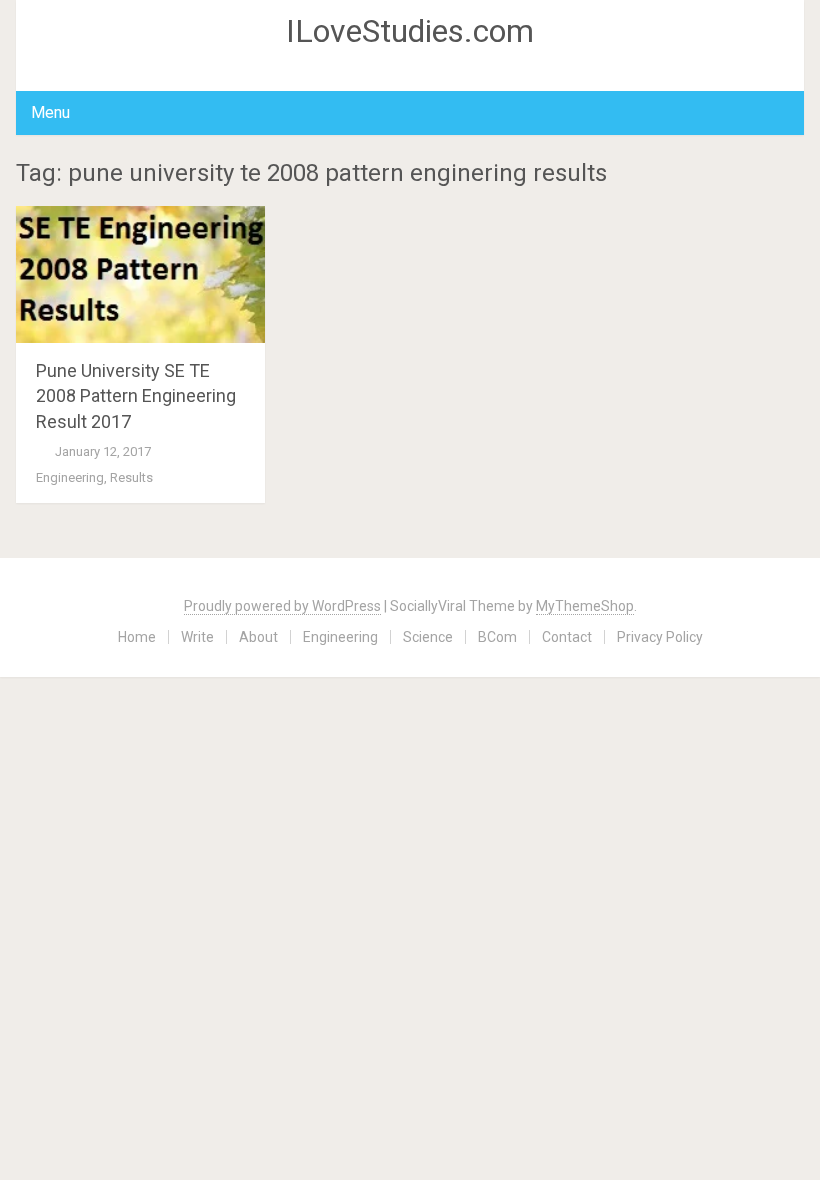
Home (137, 637)
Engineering (70, 477)
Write (197, 637)
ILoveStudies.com (410, 31)
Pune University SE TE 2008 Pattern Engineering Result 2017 (136, 395)
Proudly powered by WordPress (282, 606)
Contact (567, 637)
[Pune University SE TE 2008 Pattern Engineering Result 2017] (140, 274)
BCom (497, 637)
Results (131, 477)
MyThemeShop (585, 606)
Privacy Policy (660, 637)
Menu (50, 112)
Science (428, 637)
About (258, 637)
